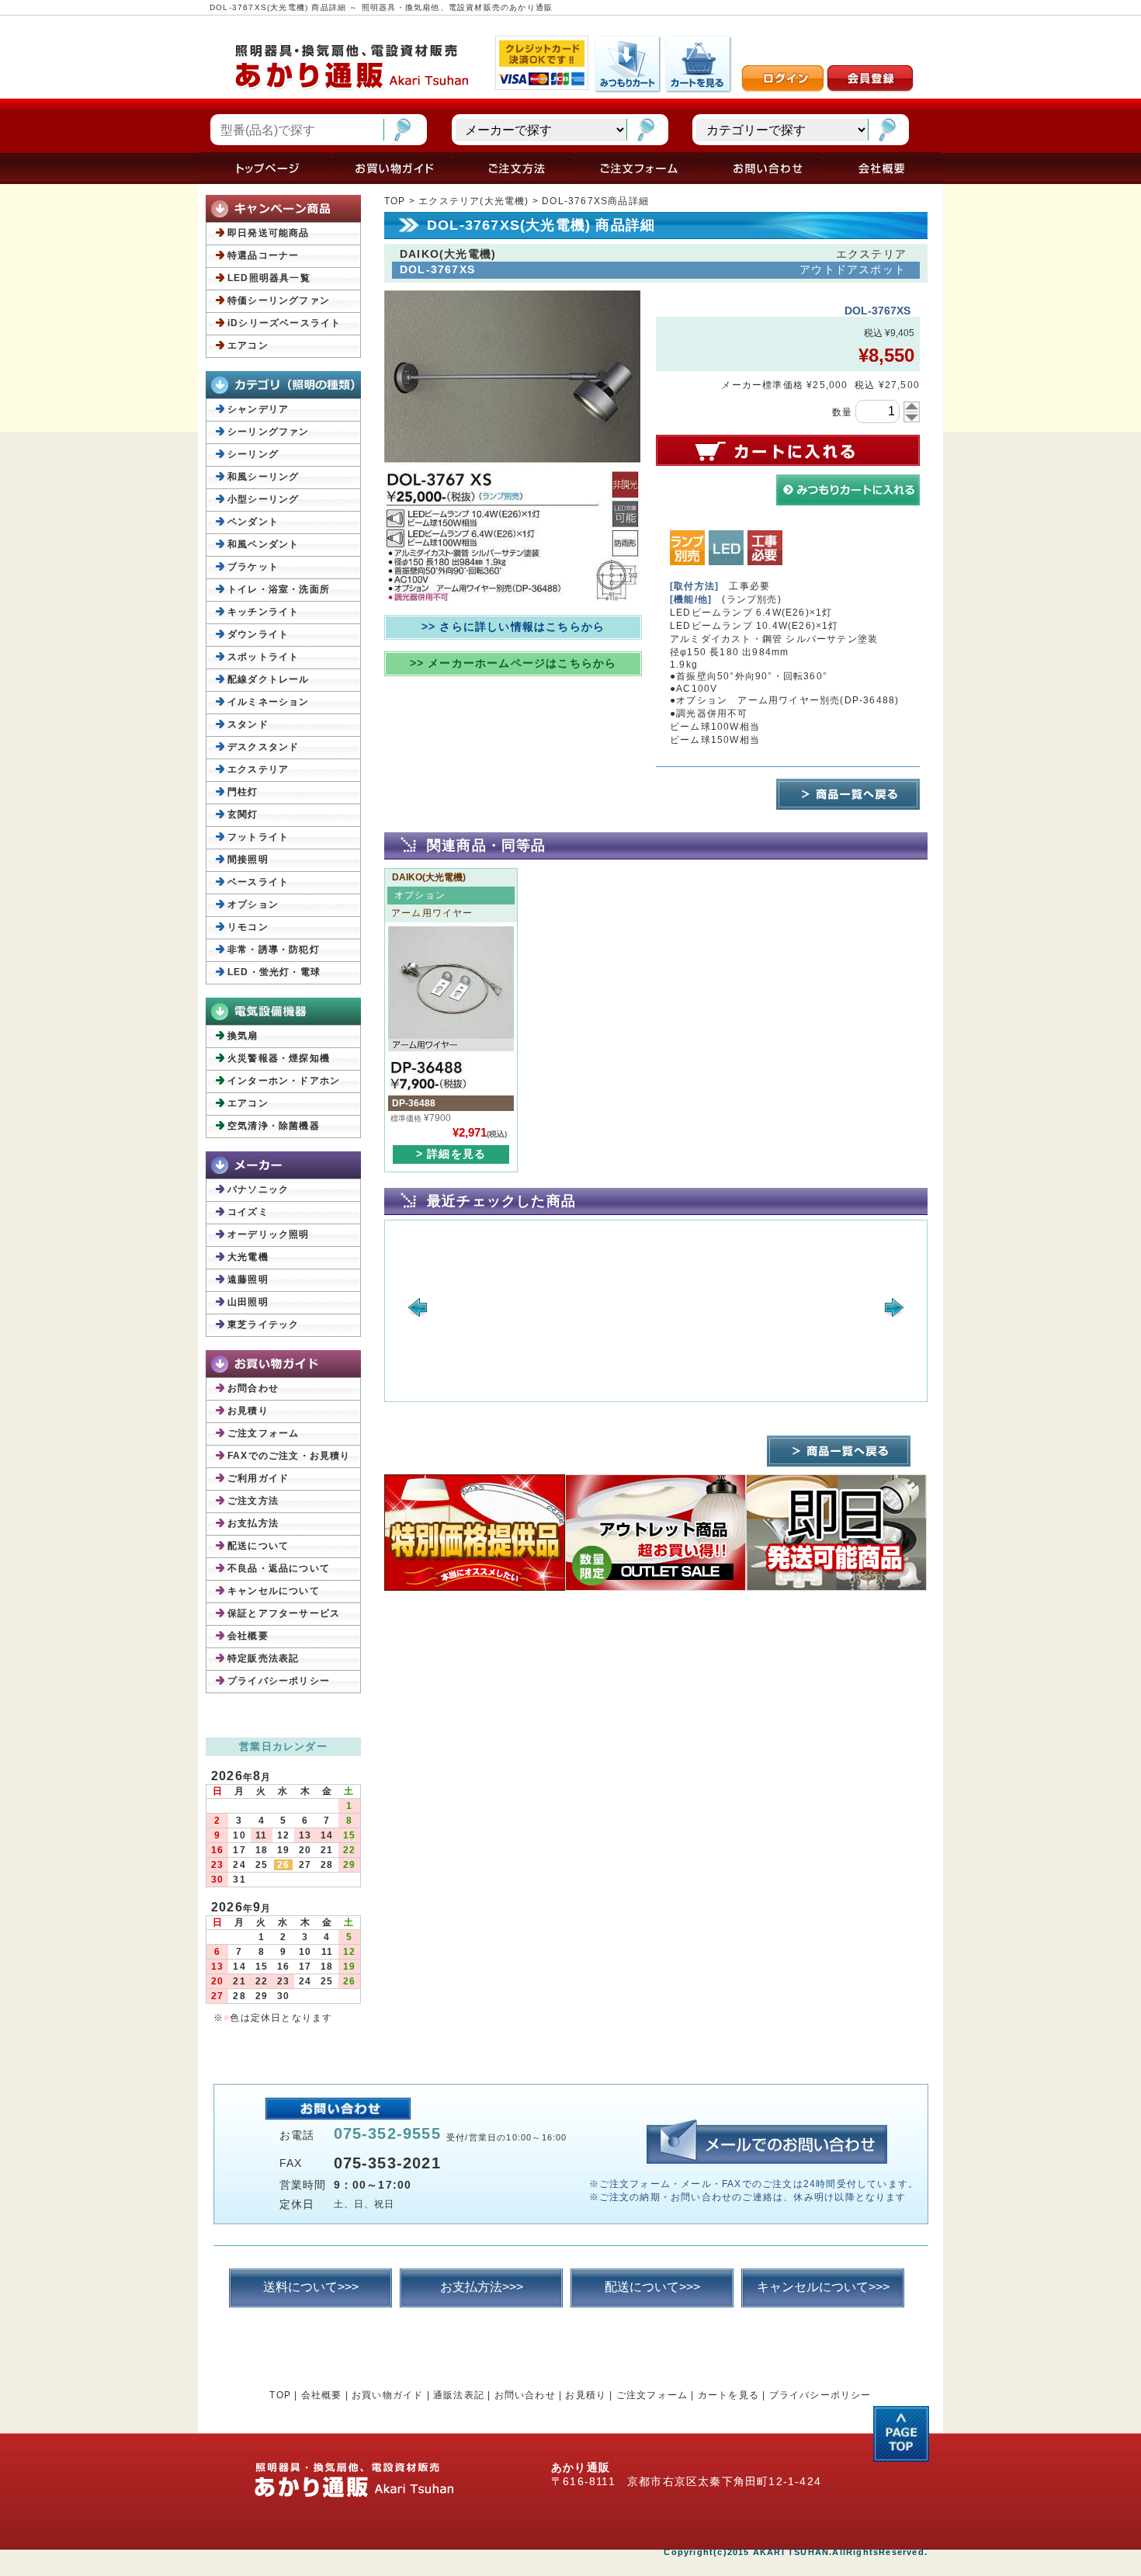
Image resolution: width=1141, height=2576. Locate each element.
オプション (253, 904)
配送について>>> (652, 2287)
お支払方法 (253, 1523)
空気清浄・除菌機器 (274, 1126)
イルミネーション (269, 702)
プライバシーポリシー (279, 1681)
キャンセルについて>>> (823, 2287)
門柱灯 (243, 792)
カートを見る (728, 2395)
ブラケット (253, 567)
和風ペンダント (263, 544)
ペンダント (253, 522)
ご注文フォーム (263, 1433)
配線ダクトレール (269, 679)
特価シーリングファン (279, 300)
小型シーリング (263, 499)
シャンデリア (258, 409)
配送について (258, 1546)
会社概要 (248, 1636)
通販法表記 (459, 2395)
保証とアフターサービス (284, 1613)
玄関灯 (243, 814)
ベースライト (258, 882)
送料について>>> (311, 2287)
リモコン (248, 927)
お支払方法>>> (482, 2287)
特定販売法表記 (263, 1658)
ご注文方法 (253, 1501)
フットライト (258, 837)
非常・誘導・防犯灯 (274, 950)
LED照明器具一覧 (269, 278)
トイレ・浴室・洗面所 (279, 589)
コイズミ (248, 1212)
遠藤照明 (248, 1279)
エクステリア (258, 769)
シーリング (253, 454)
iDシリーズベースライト (284, 323)
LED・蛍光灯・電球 (274, 972)
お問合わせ (253, 1388)
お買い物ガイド (387, 2395)
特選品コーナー (263, 255)
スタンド (248, 724)
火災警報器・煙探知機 (279, 1058)
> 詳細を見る (451, 1154)
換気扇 (243, 1036)
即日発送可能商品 (269, 233)
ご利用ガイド (258, 1478)
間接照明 (248, 859)
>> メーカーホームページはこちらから (513, 663)
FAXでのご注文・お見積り (289, 1456)
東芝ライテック (263, 1324)
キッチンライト (263, 612)
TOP (395, 201)
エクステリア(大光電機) (473, 201)
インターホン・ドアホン (284, 1081)
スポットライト (263, 657)
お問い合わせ (525, 2395)
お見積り (248, 1411)
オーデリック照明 (269, 1234)
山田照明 (248, 1302)
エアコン (248, 345)
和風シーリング (263, 477)
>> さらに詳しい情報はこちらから (513, 627)
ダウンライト (258, 634)
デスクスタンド (263, 747)
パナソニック (258, 1189)
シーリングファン (269, 432)
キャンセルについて (274, 1591)
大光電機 (248, 1257)
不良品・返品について (279, 1568)
